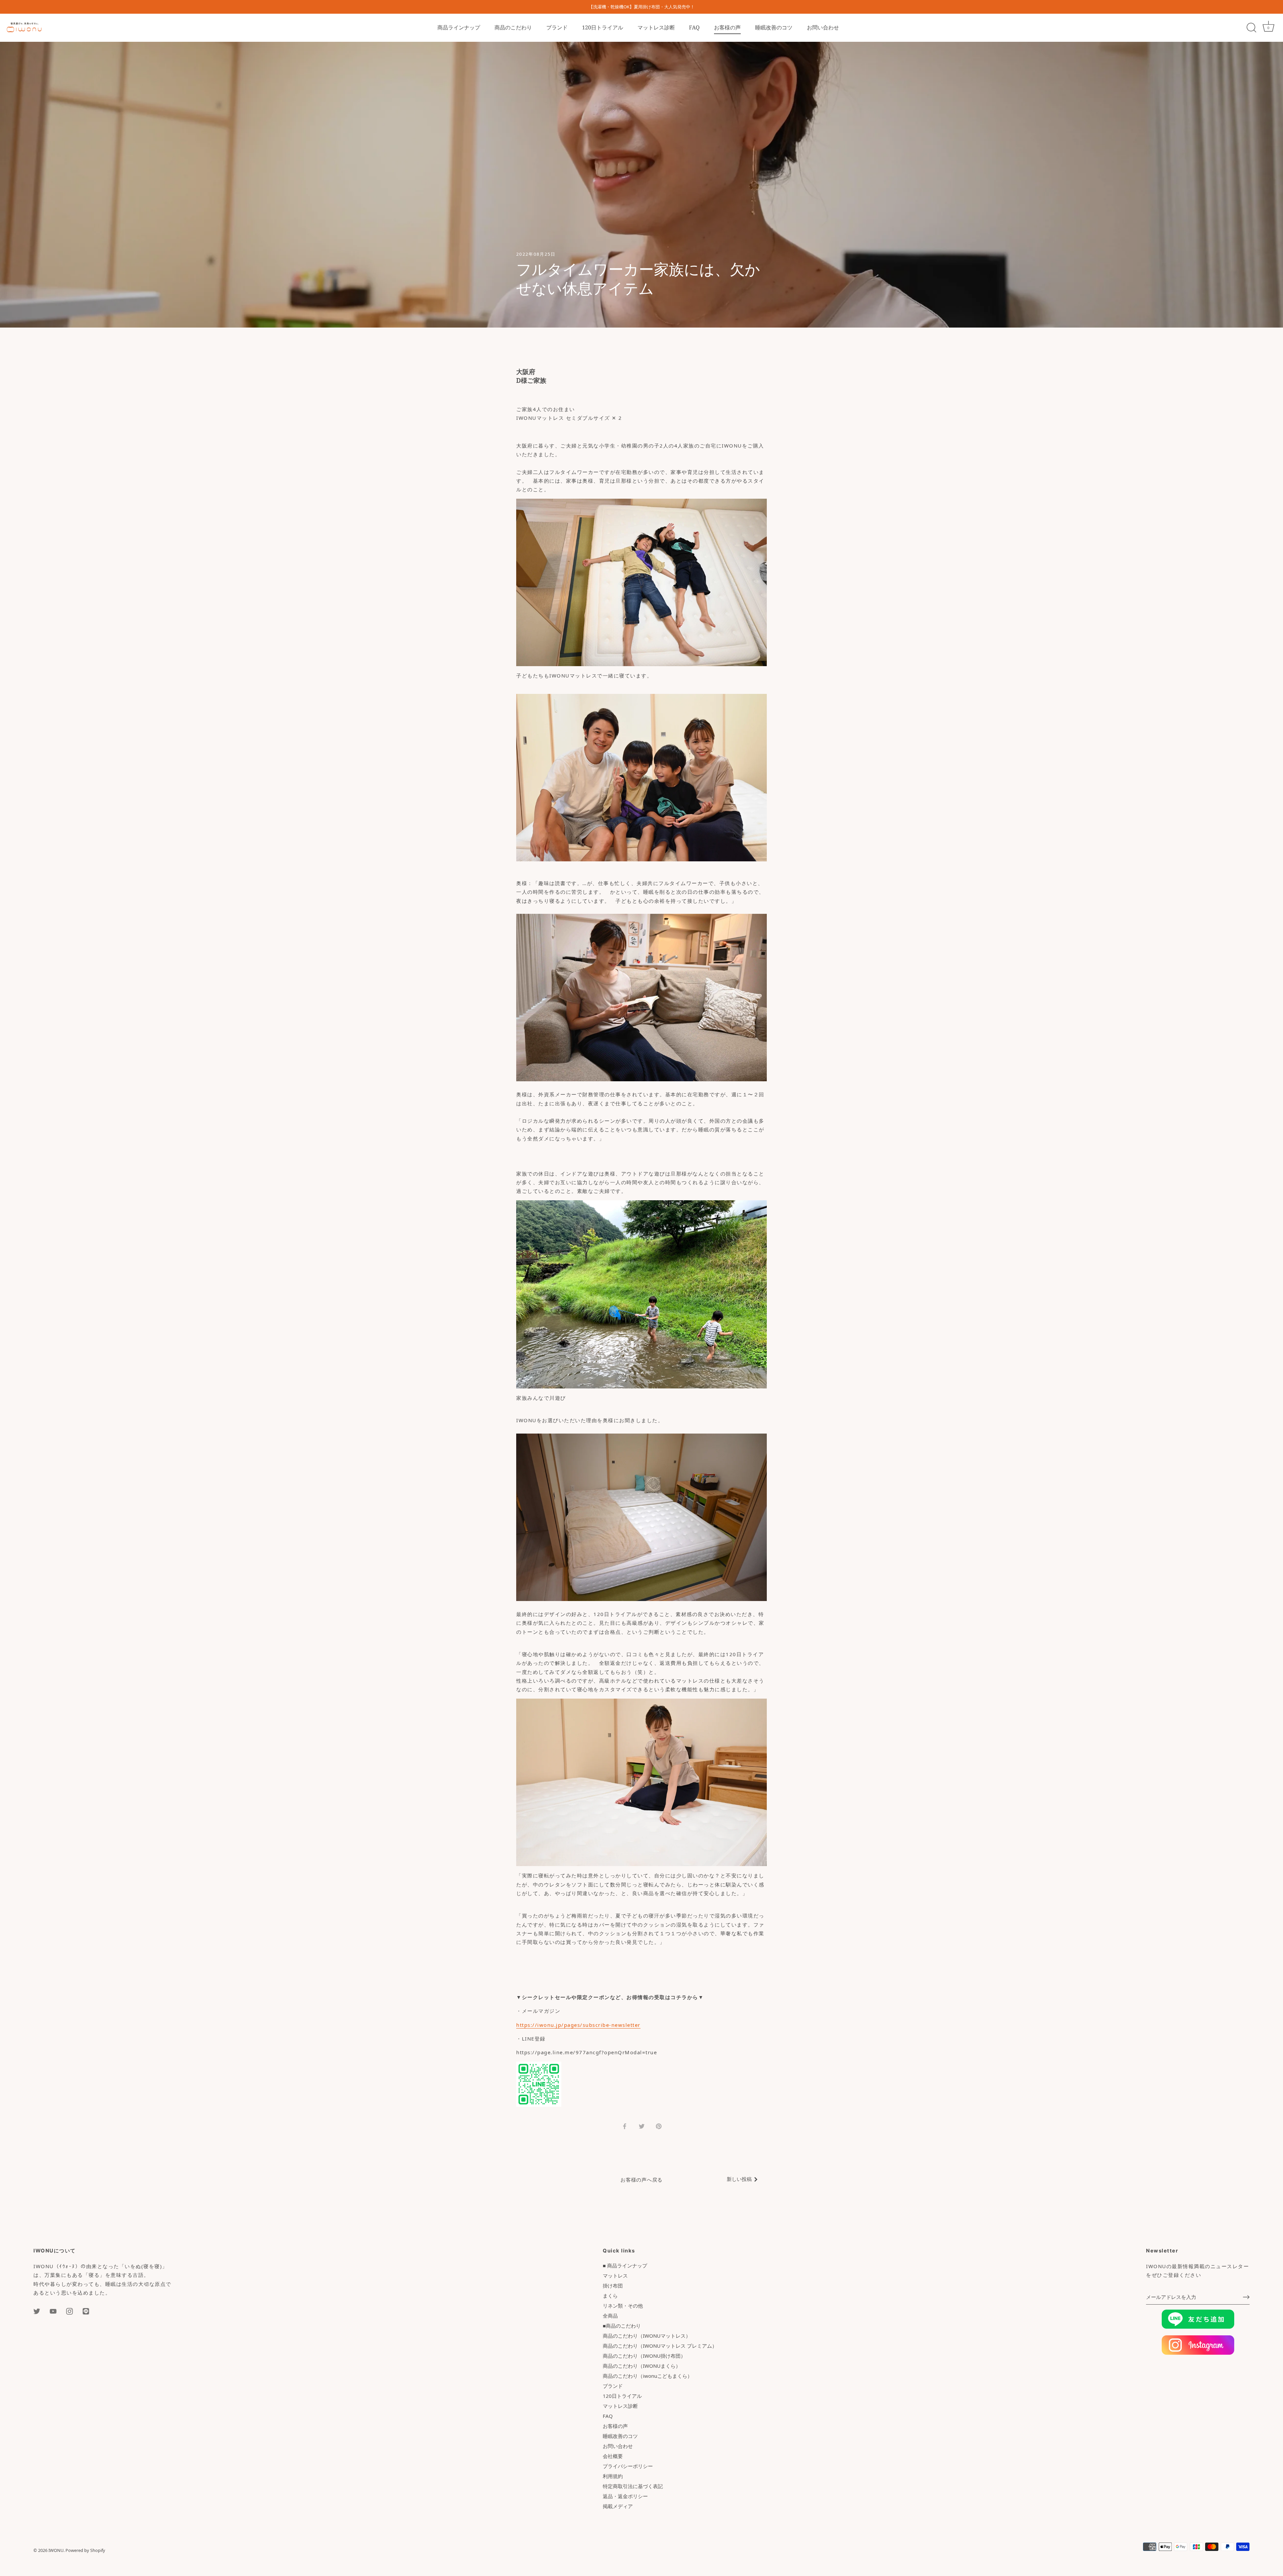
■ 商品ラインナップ (625, 2265)
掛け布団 (613, 2286)
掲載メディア (618, 2506)
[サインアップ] (1246, 2297)
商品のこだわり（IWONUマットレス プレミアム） (660, 2346)
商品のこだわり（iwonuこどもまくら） (648, 2376)
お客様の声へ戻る (641, 2180)
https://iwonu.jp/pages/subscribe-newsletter (578, 2025)
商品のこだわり (513, 27)
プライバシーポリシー (628, 2466)
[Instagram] (69, 2311)
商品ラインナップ (459, 27)
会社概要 (613, 2456)
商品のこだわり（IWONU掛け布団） (644, 2356)
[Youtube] (53, 2311)
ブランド (557, 27)
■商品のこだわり (622, 2326)
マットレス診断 (656, 27)
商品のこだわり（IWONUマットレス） (647, 2336)
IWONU (56, 2550)
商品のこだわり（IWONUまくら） (642, 2366)
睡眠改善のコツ (774, 27)
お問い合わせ (823, 27)
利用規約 (613, 2476)
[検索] (1251, 28)
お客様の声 (727, 27)
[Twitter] (37, 2311)
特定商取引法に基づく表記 (633, 2486)
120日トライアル (603, 27)
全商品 (610, 2316)
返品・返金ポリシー (625, 2496)
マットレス (615, 2276)
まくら (610, 2296)
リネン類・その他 (623, 2306)
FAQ (694, 27)
